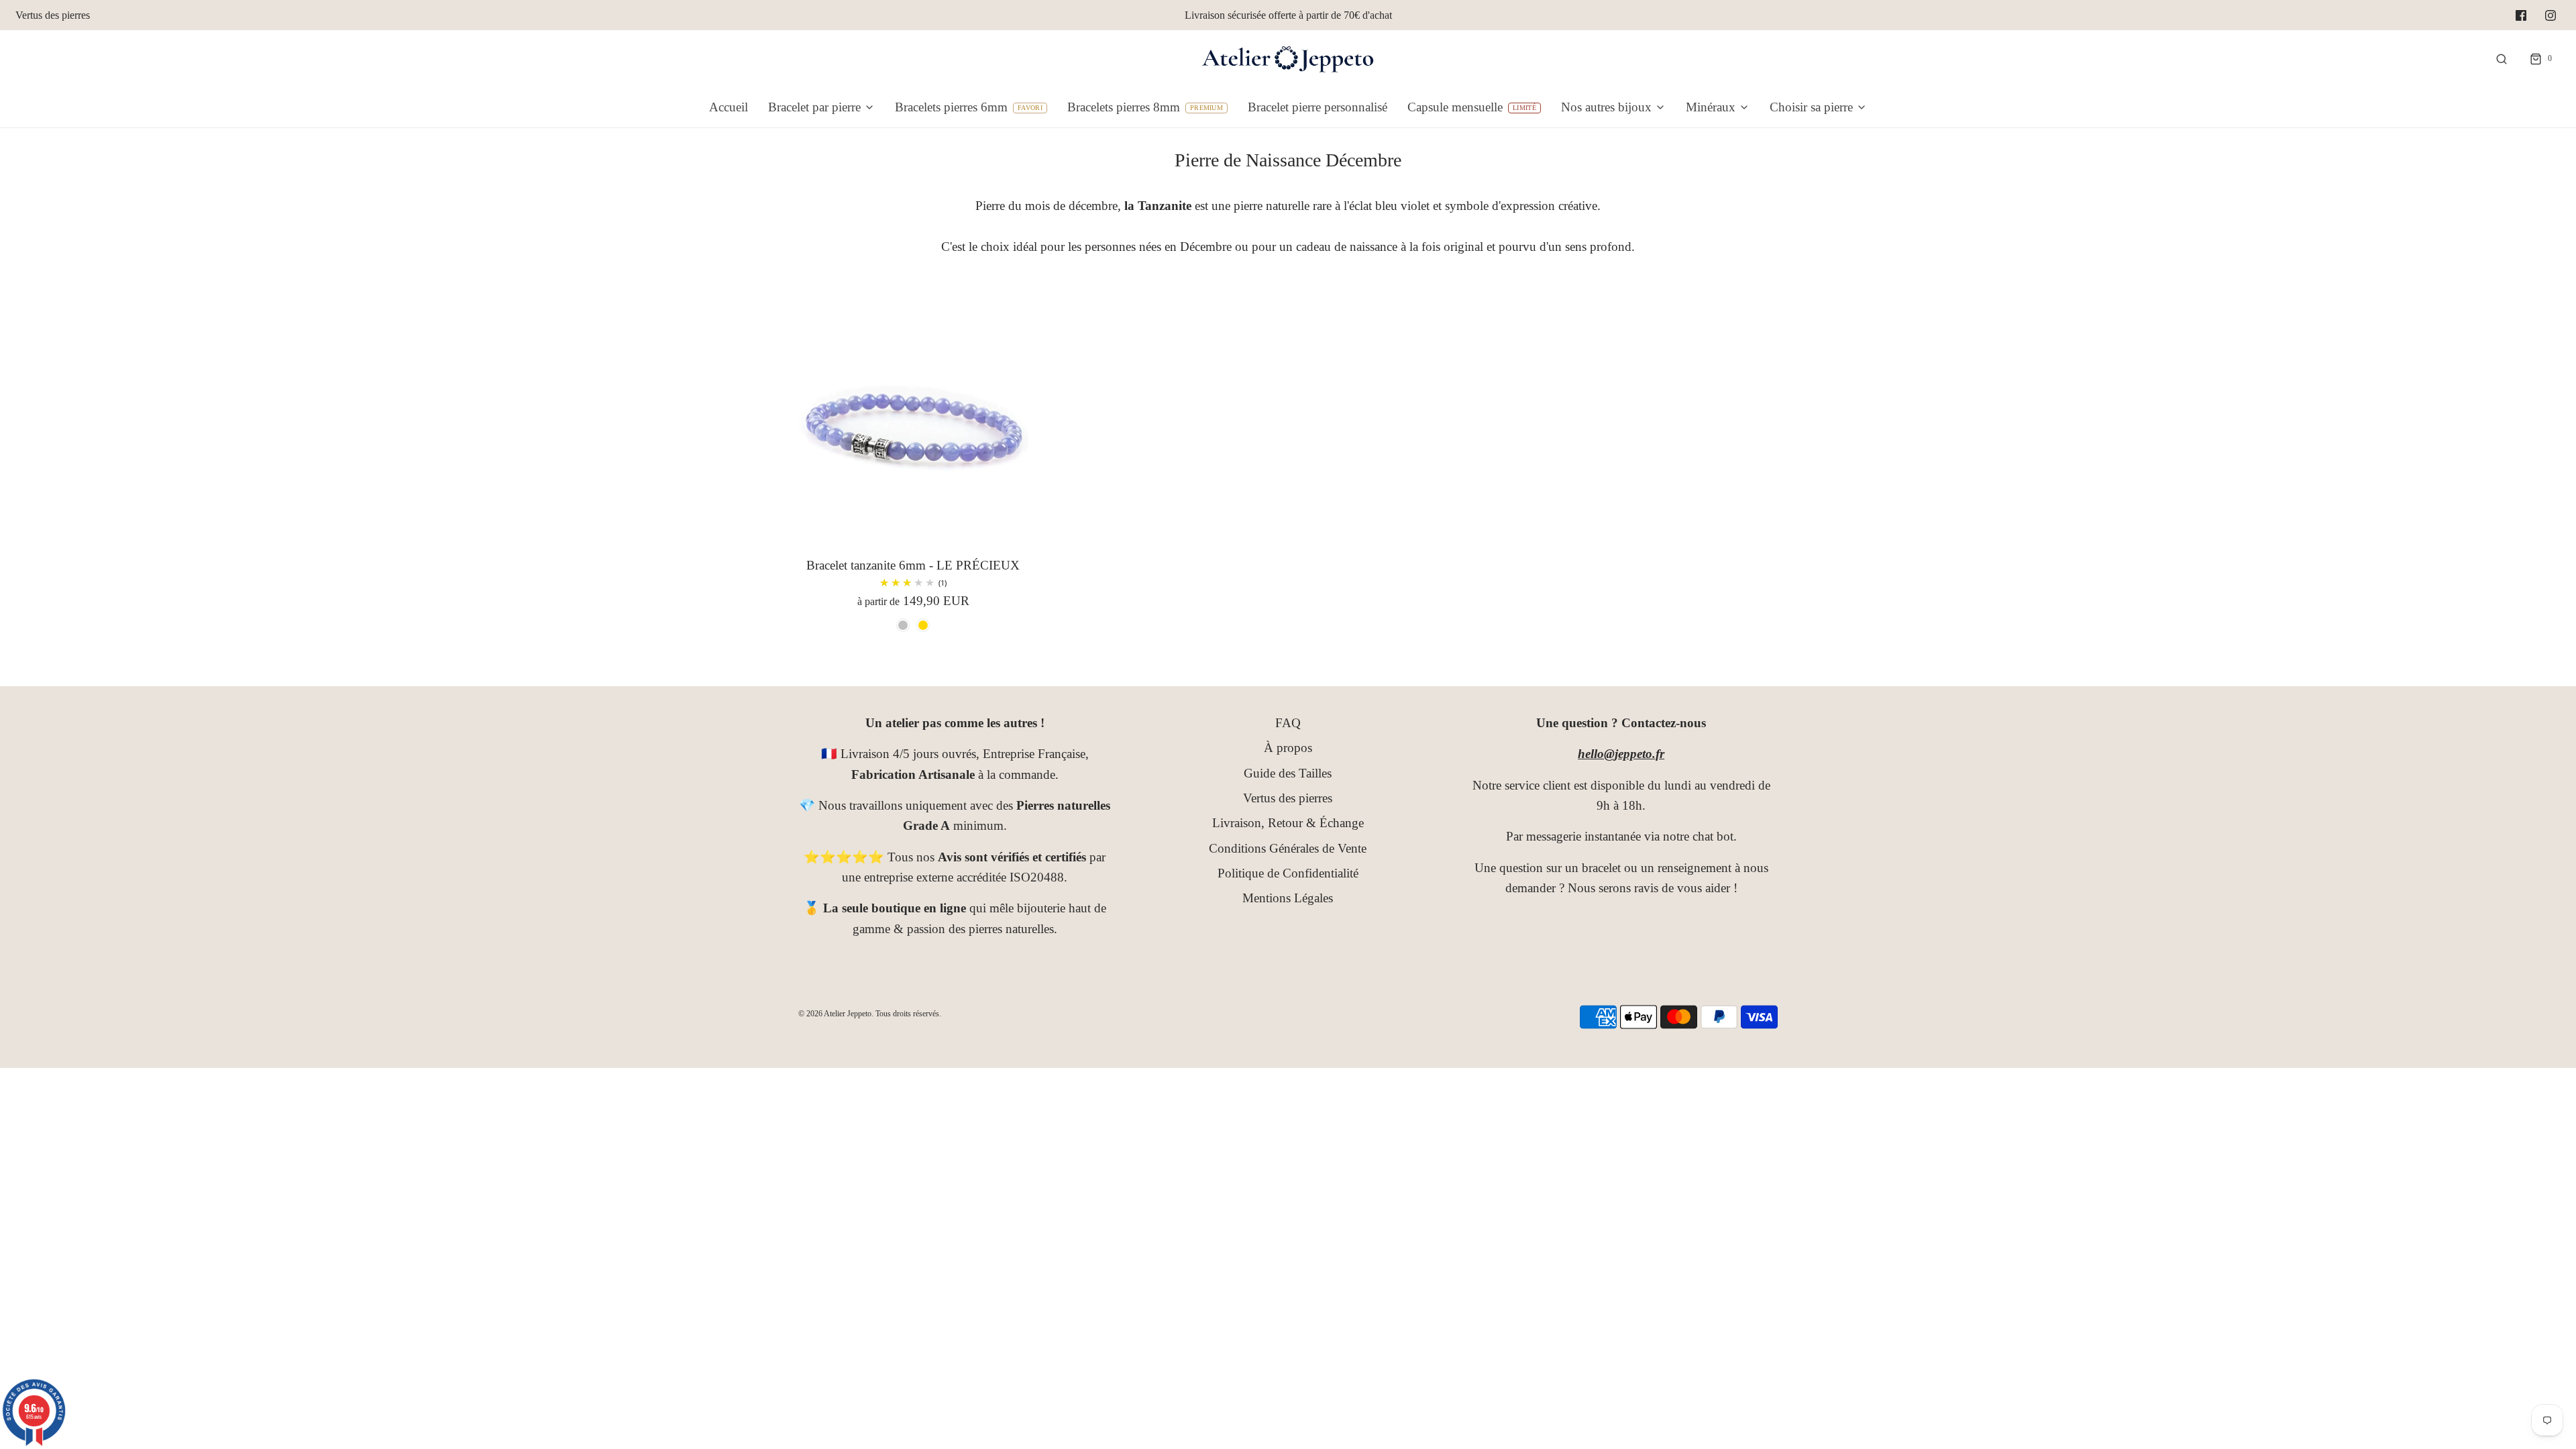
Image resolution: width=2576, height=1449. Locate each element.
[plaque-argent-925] (903, 625)
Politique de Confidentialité (1288, 873)
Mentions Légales (1288, 898)
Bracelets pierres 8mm (1124, 107)
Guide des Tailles (1288, 773)
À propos (1288, 748)
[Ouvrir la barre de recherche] (2502, 59)
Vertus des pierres (53, 15)
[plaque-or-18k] (923, 625)
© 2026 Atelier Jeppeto (835, 1014)
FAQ (1288, 723)
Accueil (729, 107)
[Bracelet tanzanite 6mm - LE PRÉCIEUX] (913, 426)
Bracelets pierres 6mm (951, 107)
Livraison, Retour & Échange (1288, 823)
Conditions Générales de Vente (1288, 848)
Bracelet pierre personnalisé (1318, 107)
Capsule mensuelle (1455, 107)
